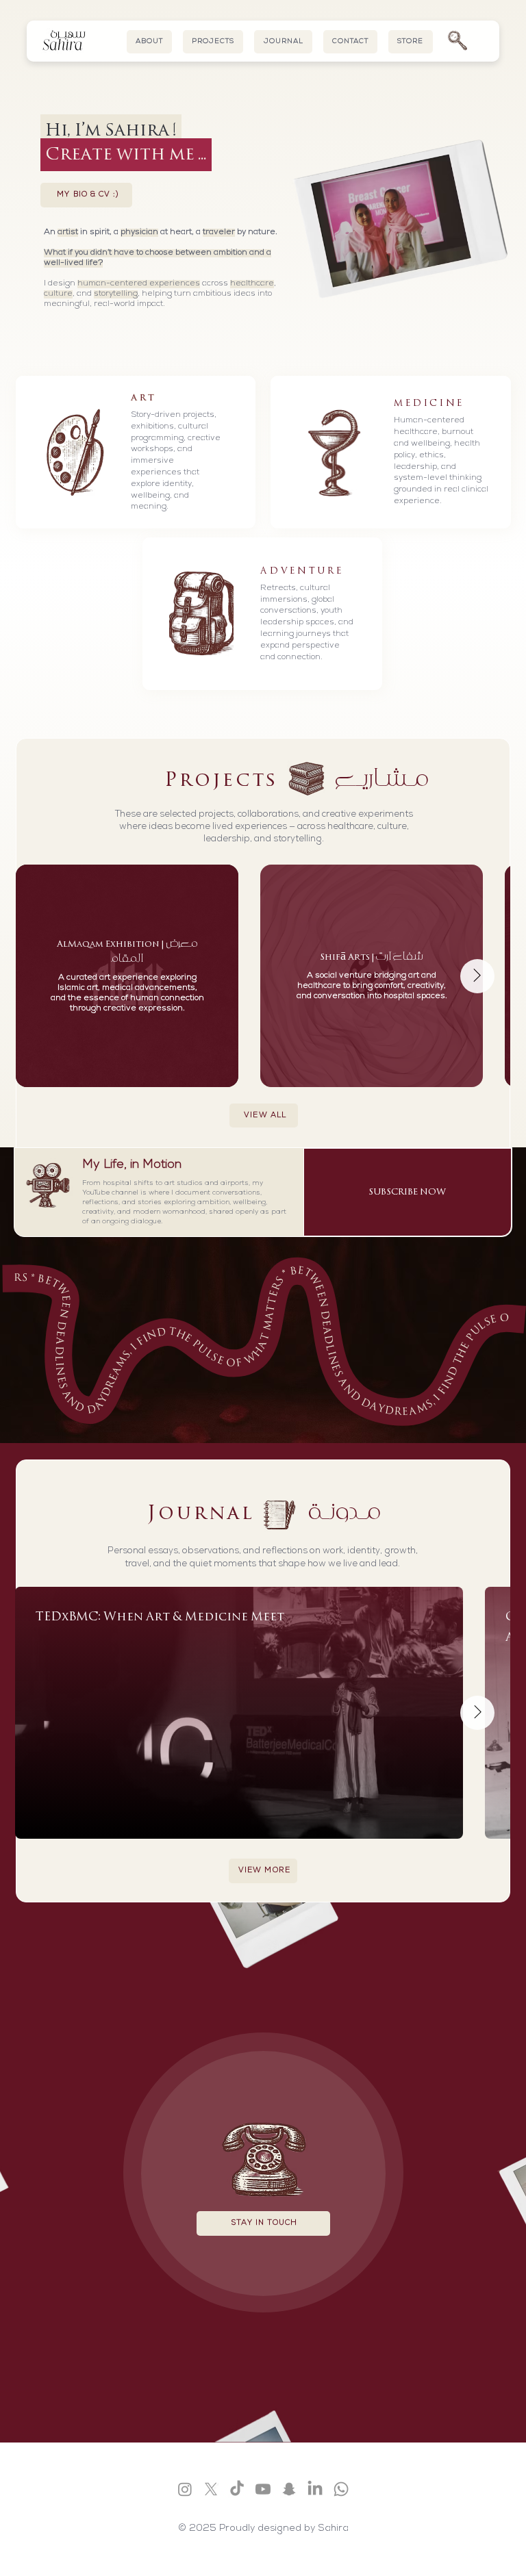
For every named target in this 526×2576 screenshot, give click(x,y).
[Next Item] (477, 976)
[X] (211, 2489)
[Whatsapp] (341, 2489)
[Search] (457, 41)
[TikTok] (237, 2489)
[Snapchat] (289, 2489)
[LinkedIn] (315, 2489)
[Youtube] (263, 2489)
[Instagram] (185, 2489)
